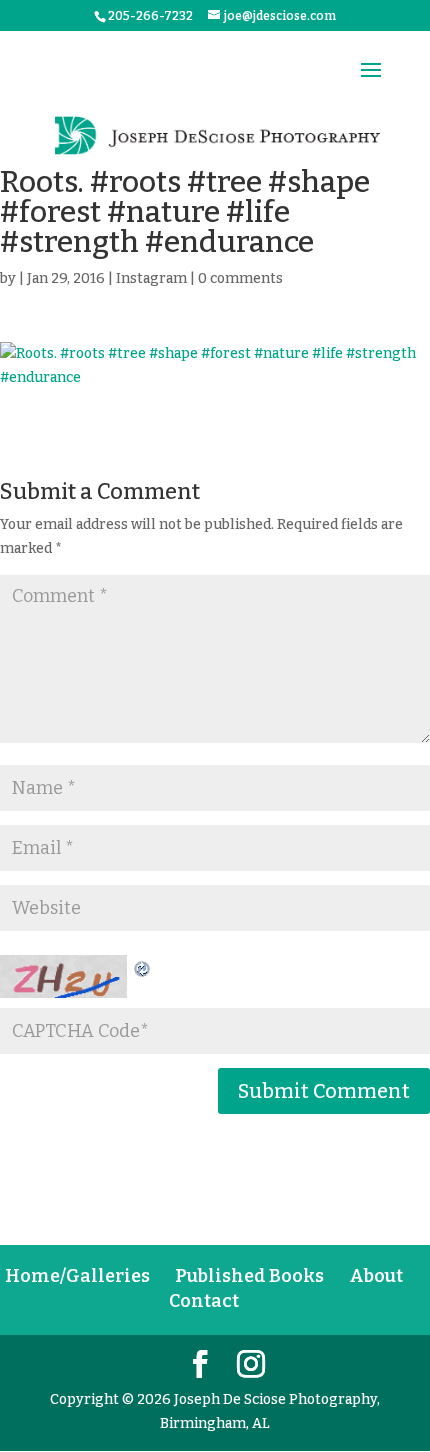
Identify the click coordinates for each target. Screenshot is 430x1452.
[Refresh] (143, 966)
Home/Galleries (77, 1276)
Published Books (249, 1276)
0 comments (240, 278)
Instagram (151, 278)
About (376, 1276)
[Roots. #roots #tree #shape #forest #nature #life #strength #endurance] (215, 366)
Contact (204, 1301)
